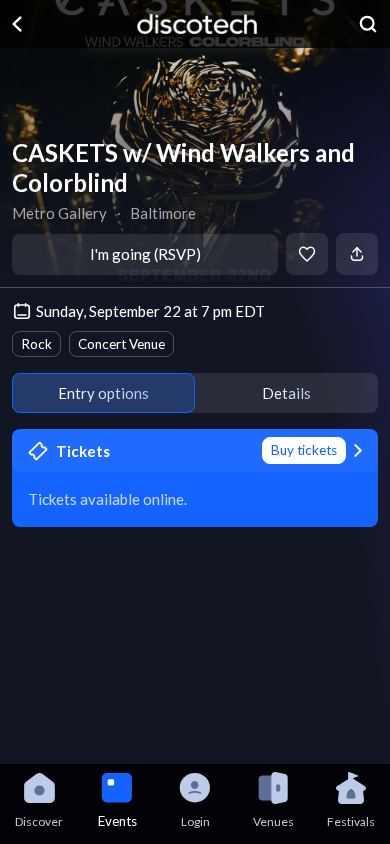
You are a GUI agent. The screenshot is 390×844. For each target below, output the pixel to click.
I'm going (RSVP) (145, 254)
